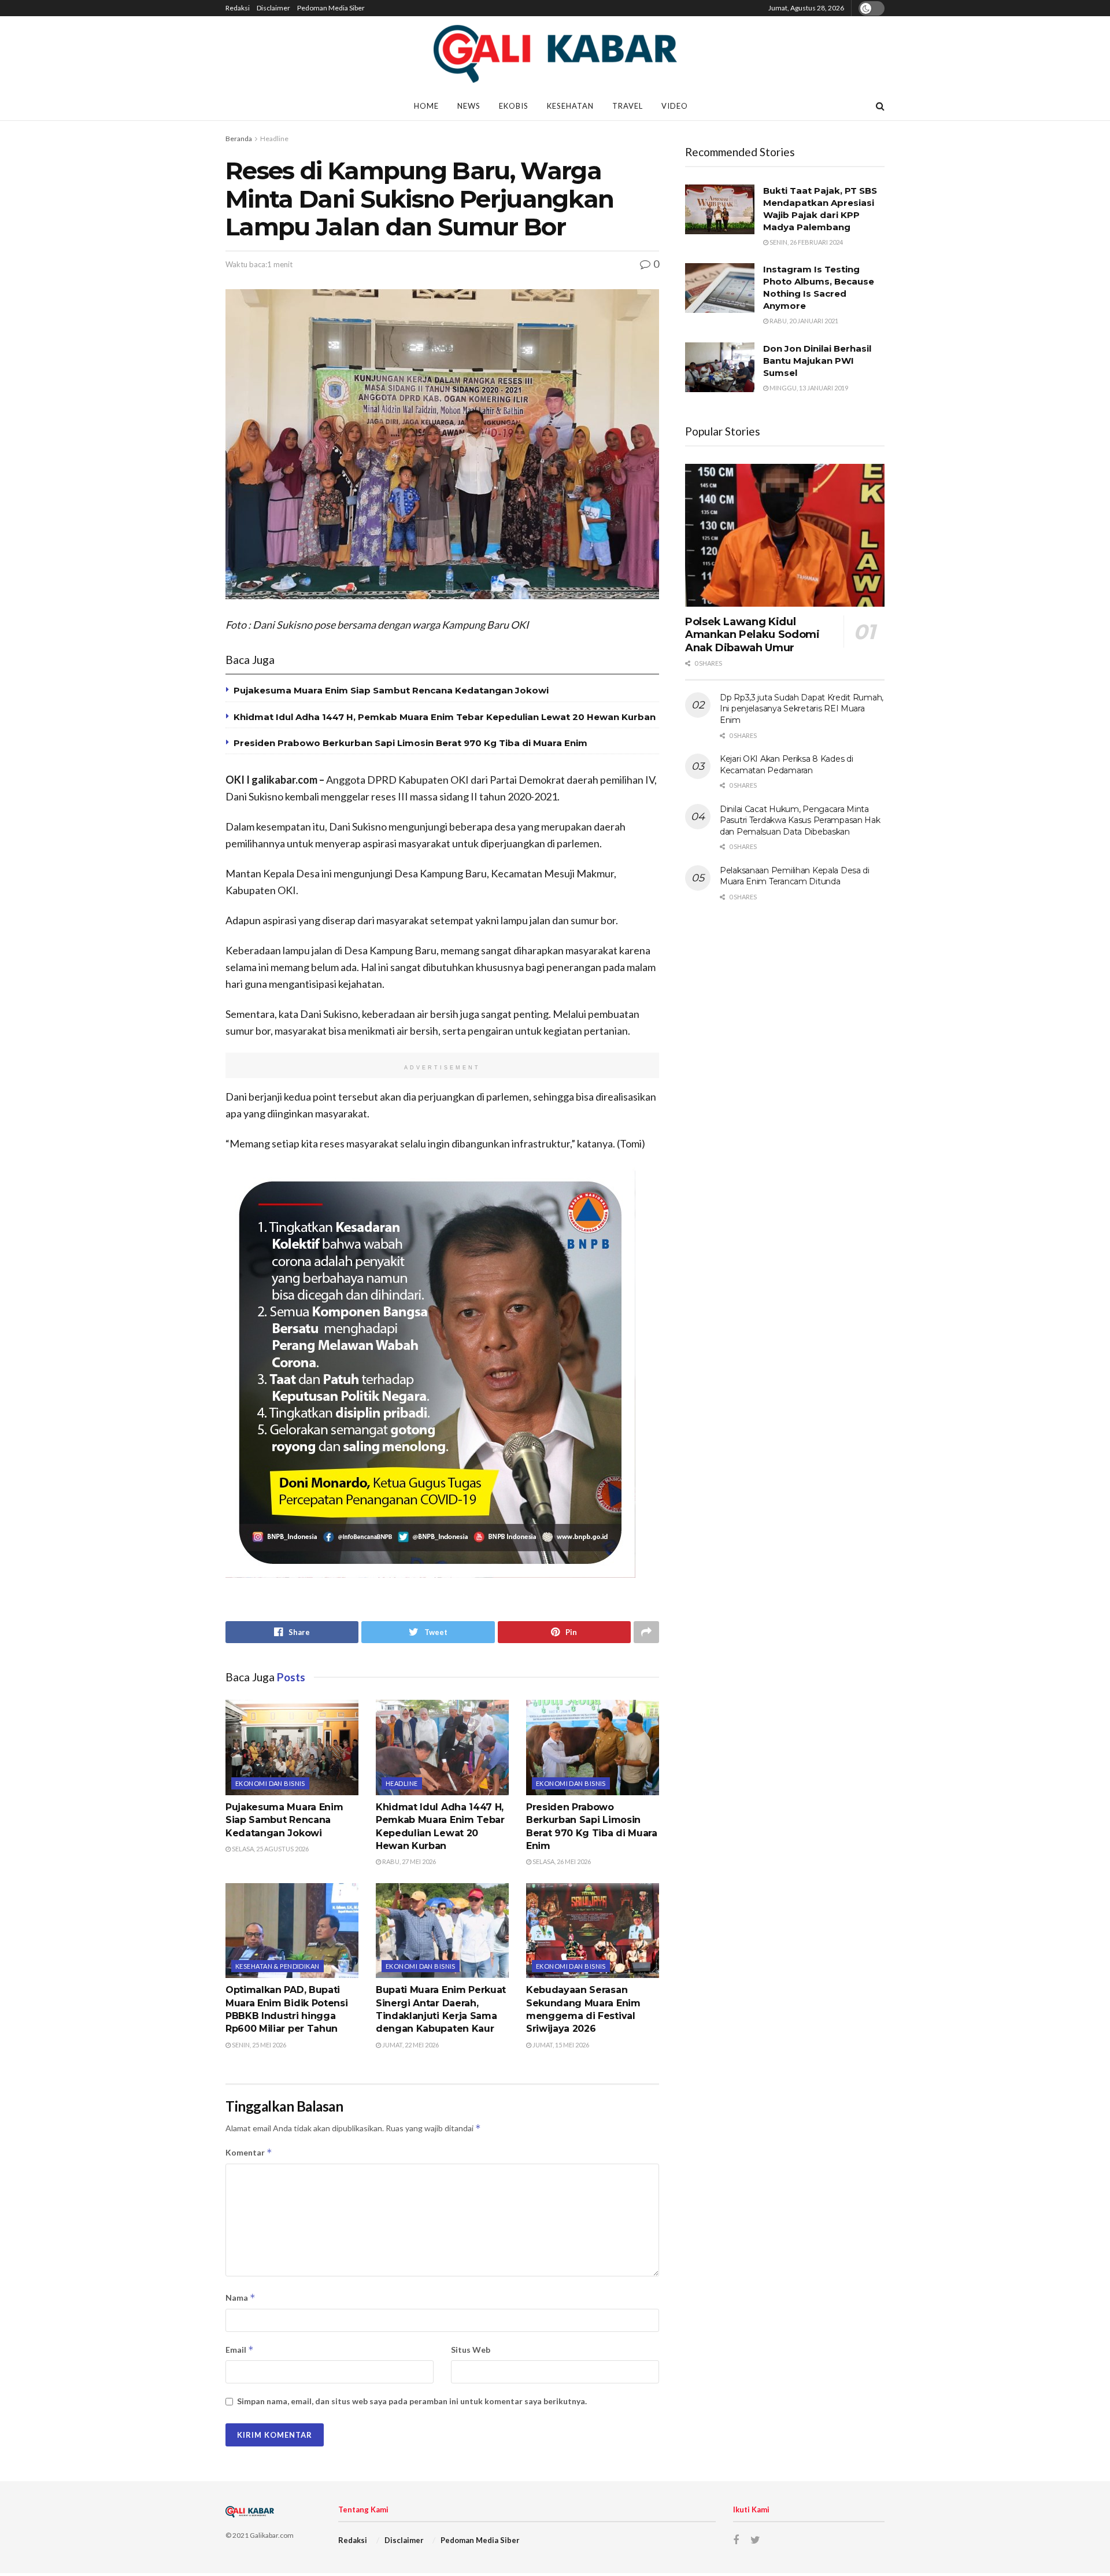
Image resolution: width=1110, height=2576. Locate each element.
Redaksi (238, 8)
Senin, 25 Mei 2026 (258, 2045)
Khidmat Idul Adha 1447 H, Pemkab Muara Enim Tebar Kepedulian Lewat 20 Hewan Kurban (445, 717)
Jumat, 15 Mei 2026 (560, 2045)
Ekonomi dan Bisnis (270, 1783)
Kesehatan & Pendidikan (277, 1966)
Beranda (239, 139)
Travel (628, 106)
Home (426, 106)
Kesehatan (570, 106)
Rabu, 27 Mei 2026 (408, 1861)
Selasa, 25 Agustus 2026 (270, 1849)
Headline (274, 139)
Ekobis (514, 106)
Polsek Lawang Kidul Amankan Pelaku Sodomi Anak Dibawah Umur (752, 635)
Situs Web (471, 2350)
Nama (240, 2298)
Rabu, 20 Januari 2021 (803, 321)
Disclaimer (273, 8)
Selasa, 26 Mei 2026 (561, 1861)
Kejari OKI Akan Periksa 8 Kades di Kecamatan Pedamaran (786, 765)
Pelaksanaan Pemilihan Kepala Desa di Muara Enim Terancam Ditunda (795, 876)
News (469, 106)
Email (240, 2350)
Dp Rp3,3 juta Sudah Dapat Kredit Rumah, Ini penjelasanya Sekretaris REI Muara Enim (802, 709)
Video (675, 106)
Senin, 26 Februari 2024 (806, 242)
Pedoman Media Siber (331, 8)
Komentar (249, 2152)
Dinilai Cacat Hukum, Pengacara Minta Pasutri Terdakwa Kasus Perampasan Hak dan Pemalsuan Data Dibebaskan (800, 820)
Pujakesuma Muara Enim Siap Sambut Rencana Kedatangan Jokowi (391, 690)
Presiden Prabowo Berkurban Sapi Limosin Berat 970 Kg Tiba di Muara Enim (410, 743)
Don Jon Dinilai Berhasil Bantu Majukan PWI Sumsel (817, 361)
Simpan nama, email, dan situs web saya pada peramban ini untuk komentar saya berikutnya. (412, 2401)
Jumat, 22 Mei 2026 (410, 2045)
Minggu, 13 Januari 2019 (808, 388)
